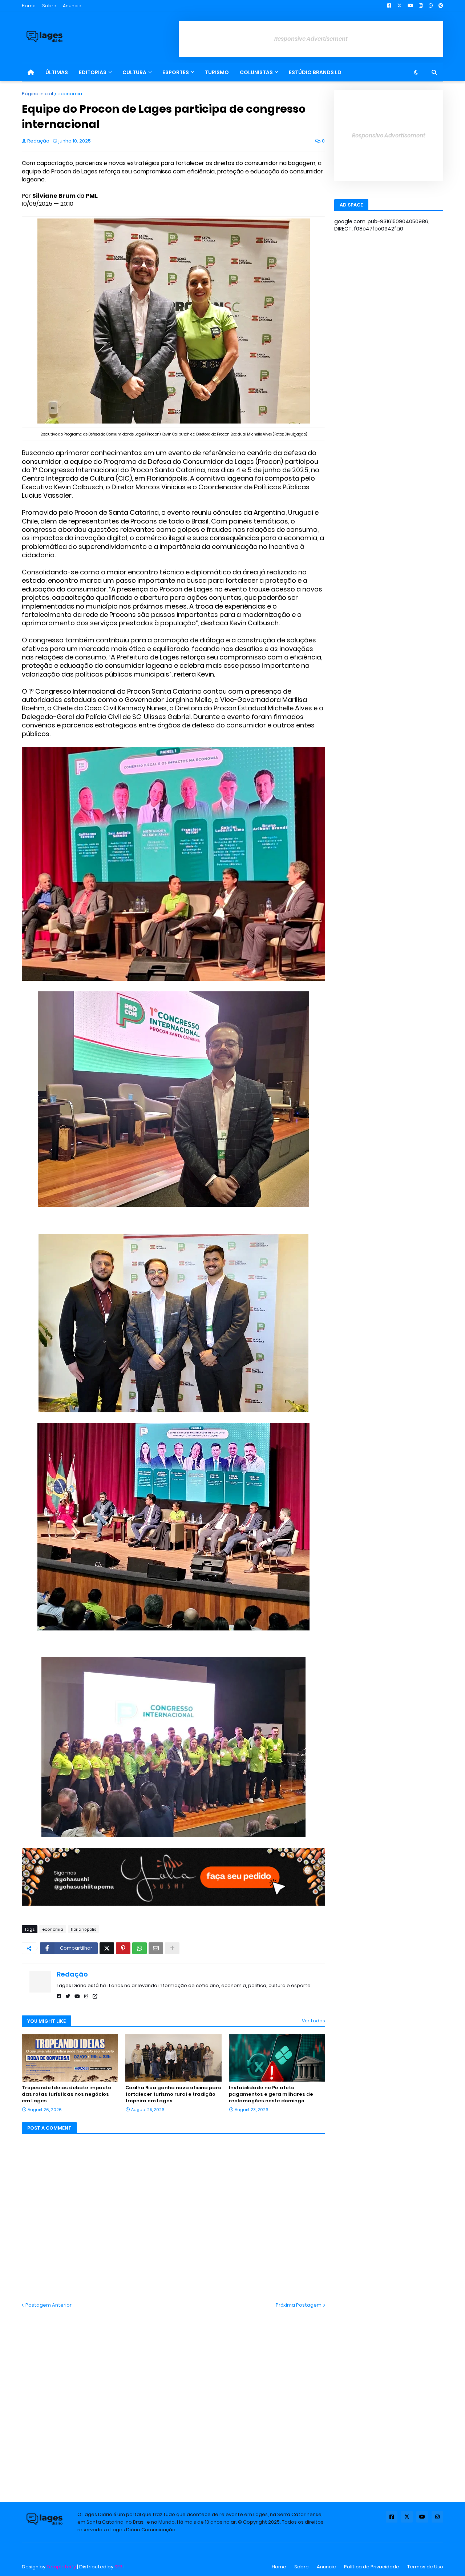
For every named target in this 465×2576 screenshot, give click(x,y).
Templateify (61, 2567)
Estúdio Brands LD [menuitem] (315, 72)
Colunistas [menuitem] (256, 72)
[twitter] (68, 1996)
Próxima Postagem (299, 2305)
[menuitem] (31, 72)
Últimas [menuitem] (57, 72)
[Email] (156, 1948)
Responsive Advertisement (311, 39)
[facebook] (59, 1996)
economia (70, 94)
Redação (72, 1974)
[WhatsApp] (139, 1948)
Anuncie (72, 6)
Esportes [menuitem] (176, 72)
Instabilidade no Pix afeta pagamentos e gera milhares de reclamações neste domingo (271, 2094)
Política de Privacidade (372, 2567)
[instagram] (86, 1996)
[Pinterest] (123, 1948)
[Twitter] (107, 1948)
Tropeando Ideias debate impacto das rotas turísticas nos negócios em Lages (66, 2094)
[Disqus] (173, 2399)
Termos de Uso (425, 2567)
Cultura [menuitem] (134, 72)
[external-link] (95, 1996)
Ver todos (314, 2021)
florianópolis (84, 1929)
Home (29, 6)
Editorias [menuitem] (93, 72)
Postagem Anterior (48, 2305)
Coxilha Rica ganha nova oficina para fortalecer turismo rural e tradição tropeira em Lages (173, 2094)
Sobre (49, 6)
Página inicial (37, 94)
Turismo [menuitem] (217, 72)
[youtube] (77, 1996)
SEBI (119, 2567)
